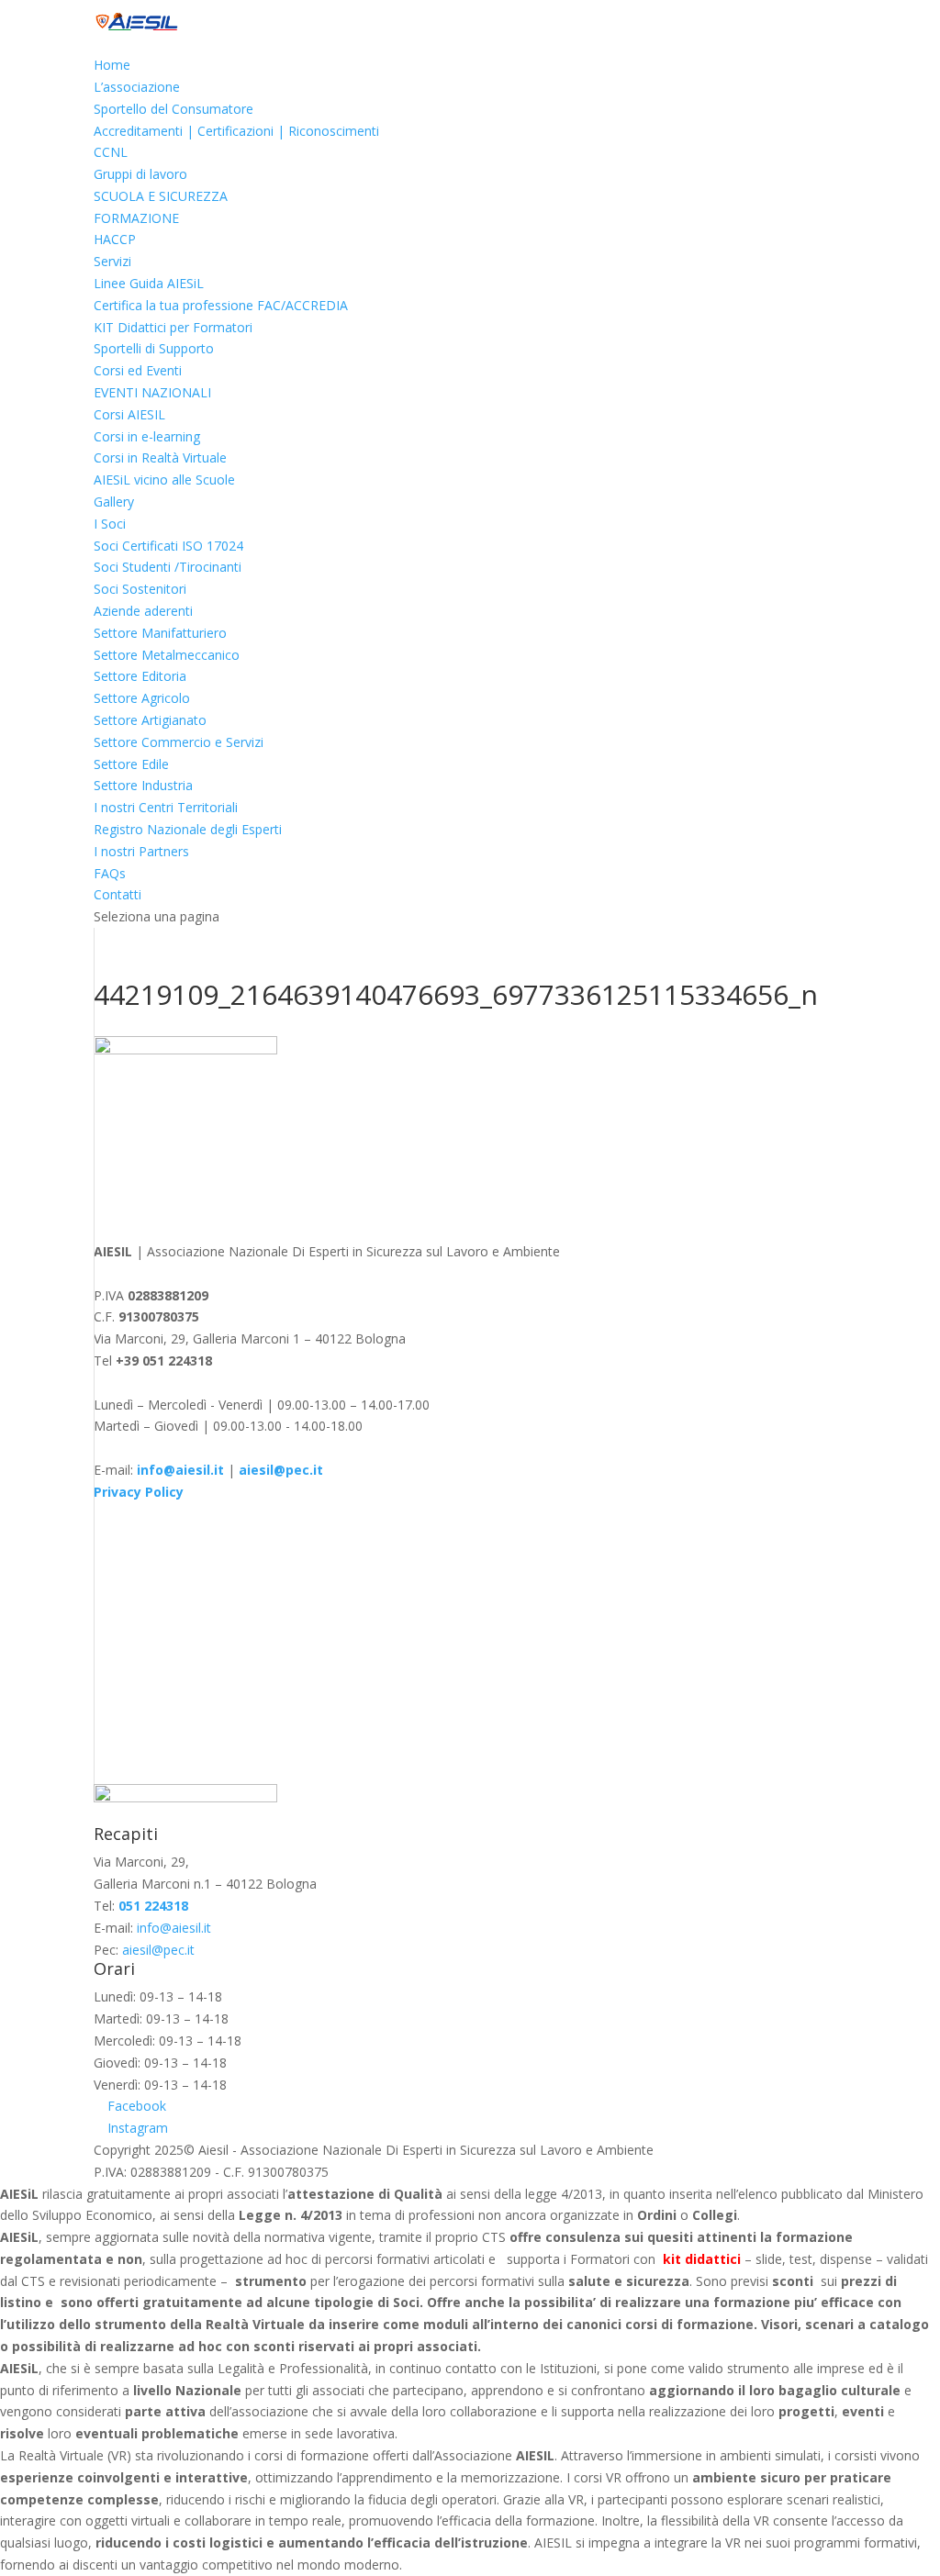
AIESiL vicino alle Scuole (164, 480)
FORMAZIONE (136, 218)
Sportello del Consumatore (173, 109)
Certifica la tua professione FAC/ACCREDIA (221, 305)
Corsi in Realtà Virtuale (160, 457)
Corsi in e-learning (147, 436)
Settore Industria (143, 785)
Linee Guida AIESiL (149, 283)
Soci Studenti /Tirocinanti (168, 567)
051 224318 (153, 1906)
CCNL (111, 152)
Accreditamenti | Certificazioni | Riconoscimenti (236, 131)
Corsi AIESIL (129, 414)
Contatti (117, 894)
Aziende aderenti (143, 611)
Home (112, 65)
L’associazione (137, 87)
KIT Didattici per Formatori (173, 327)
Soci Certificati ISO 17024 (168, 546)
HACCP (115, 239)
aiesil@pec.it (158, 1950)
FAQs (110, 873)
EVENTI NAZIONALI (152, 392)
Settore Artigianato (150, 720)
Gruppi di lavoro (140, 174)
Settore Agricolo (142, 698)
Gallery (114, 502)
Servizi (112, 261)
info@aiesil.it (180, 1470)
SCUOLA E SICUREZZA (161, 196)
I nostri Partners (141, 851)
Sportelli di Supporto (154, 348)
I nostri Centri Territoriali (166, 807)
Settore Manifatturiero (160, 633)
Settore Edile (131, 764)
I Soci (110, 524)
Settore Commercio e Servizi (179, 742)
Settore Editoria (140, 676)
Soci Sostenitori (140, 589)
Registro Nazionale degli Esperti (188, 829)
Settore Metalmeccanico (167, 655)
